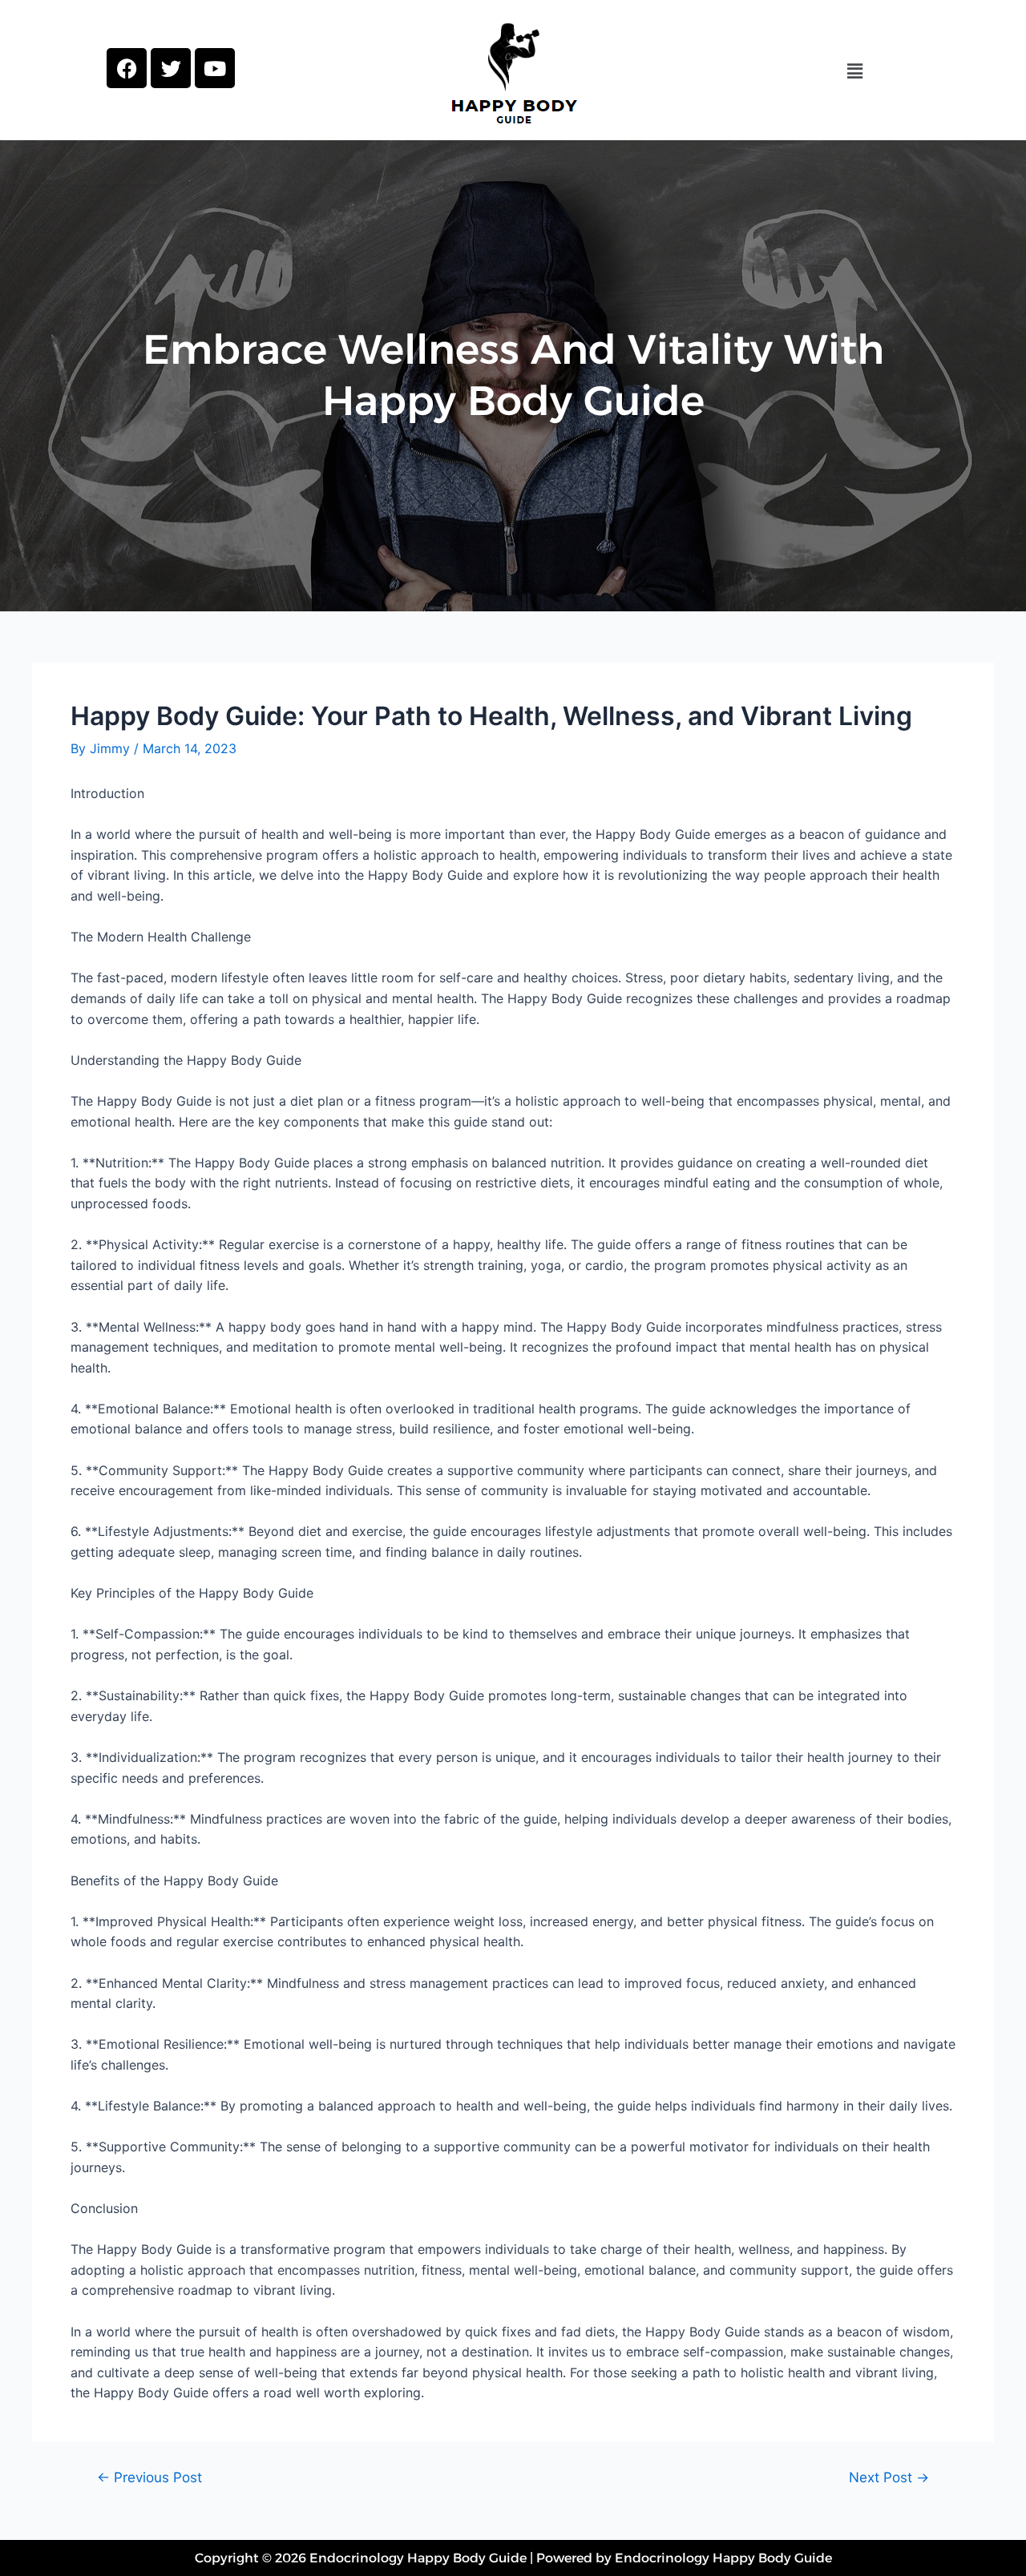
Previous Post (149, 2477)
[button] (854, 71)
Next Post (889, 2477)
